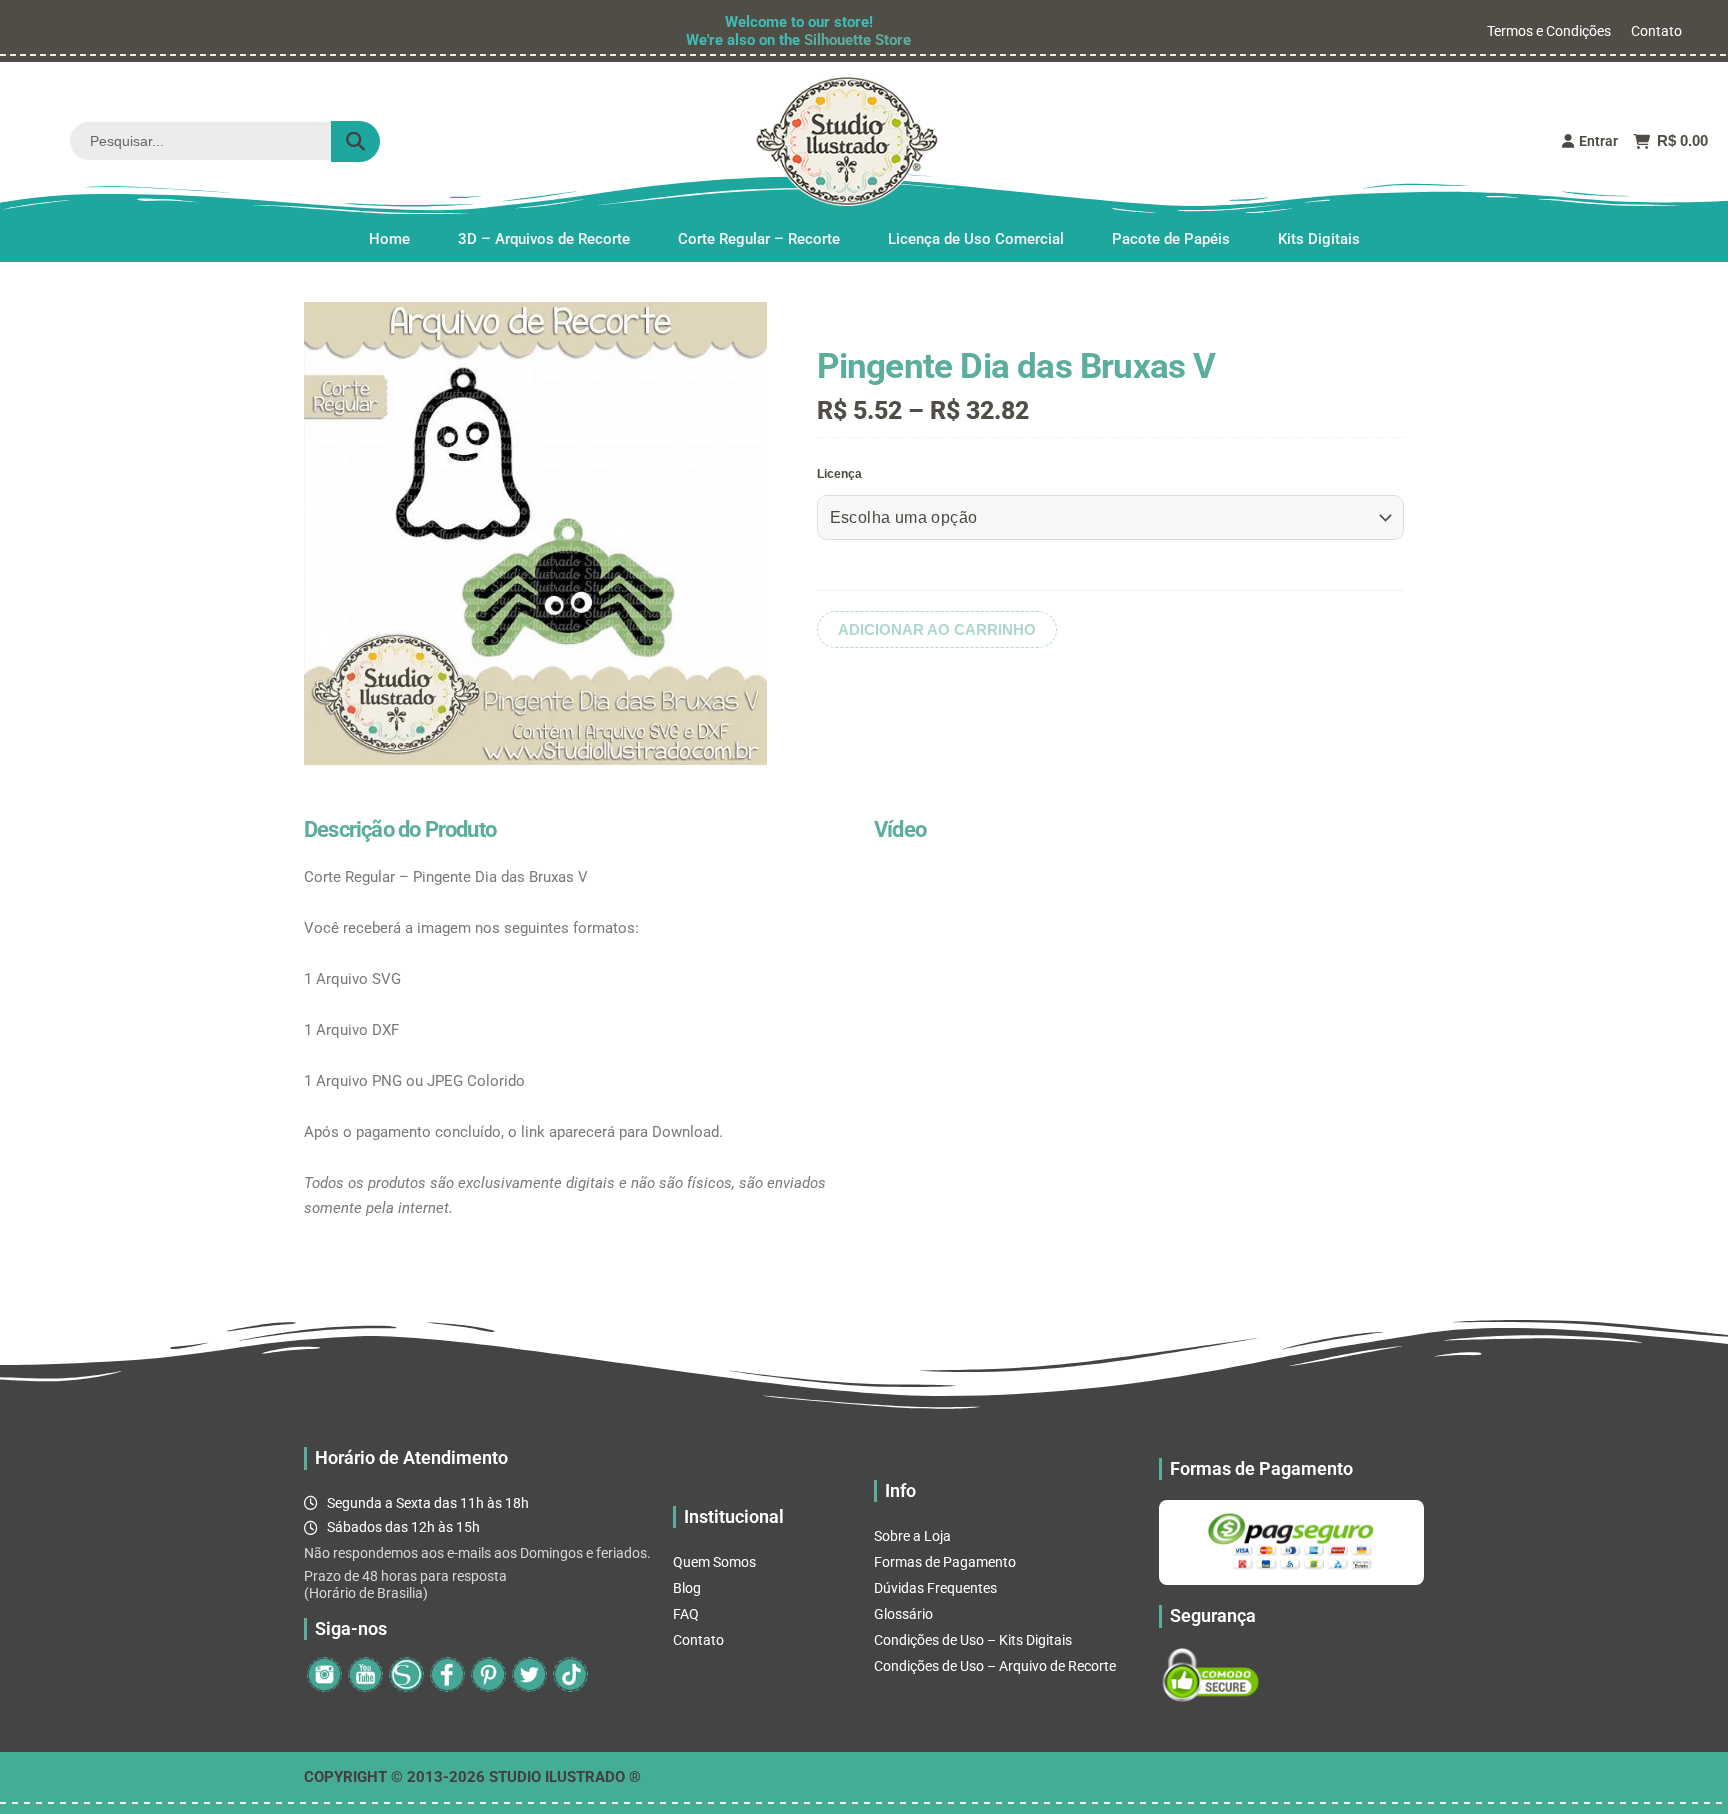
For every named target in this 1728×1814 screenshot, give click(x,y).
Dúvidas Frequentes (935, 1588)
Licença (839, 474)
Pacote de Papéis (1171, 239)
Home (389, 239)
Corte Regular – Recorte (759, 239)
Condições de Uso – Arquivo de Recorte (995, 1666)
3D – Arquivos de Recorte (544, 239)
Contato (1656, 31)
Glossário (903, 1614)
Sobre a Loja (912, 1536)
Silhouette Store (857, 40)
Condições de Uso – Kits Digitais (973, 1640)
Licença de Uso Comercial (976, 239)
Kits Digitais (1319, 239)
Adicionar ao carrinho (937, 629)
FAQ (686, 1614)
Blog (687, 1588)
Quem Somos (714, 1562)
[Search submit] (355, 141)
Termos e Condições (1549, 31)
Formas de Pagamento (945, 1562)
